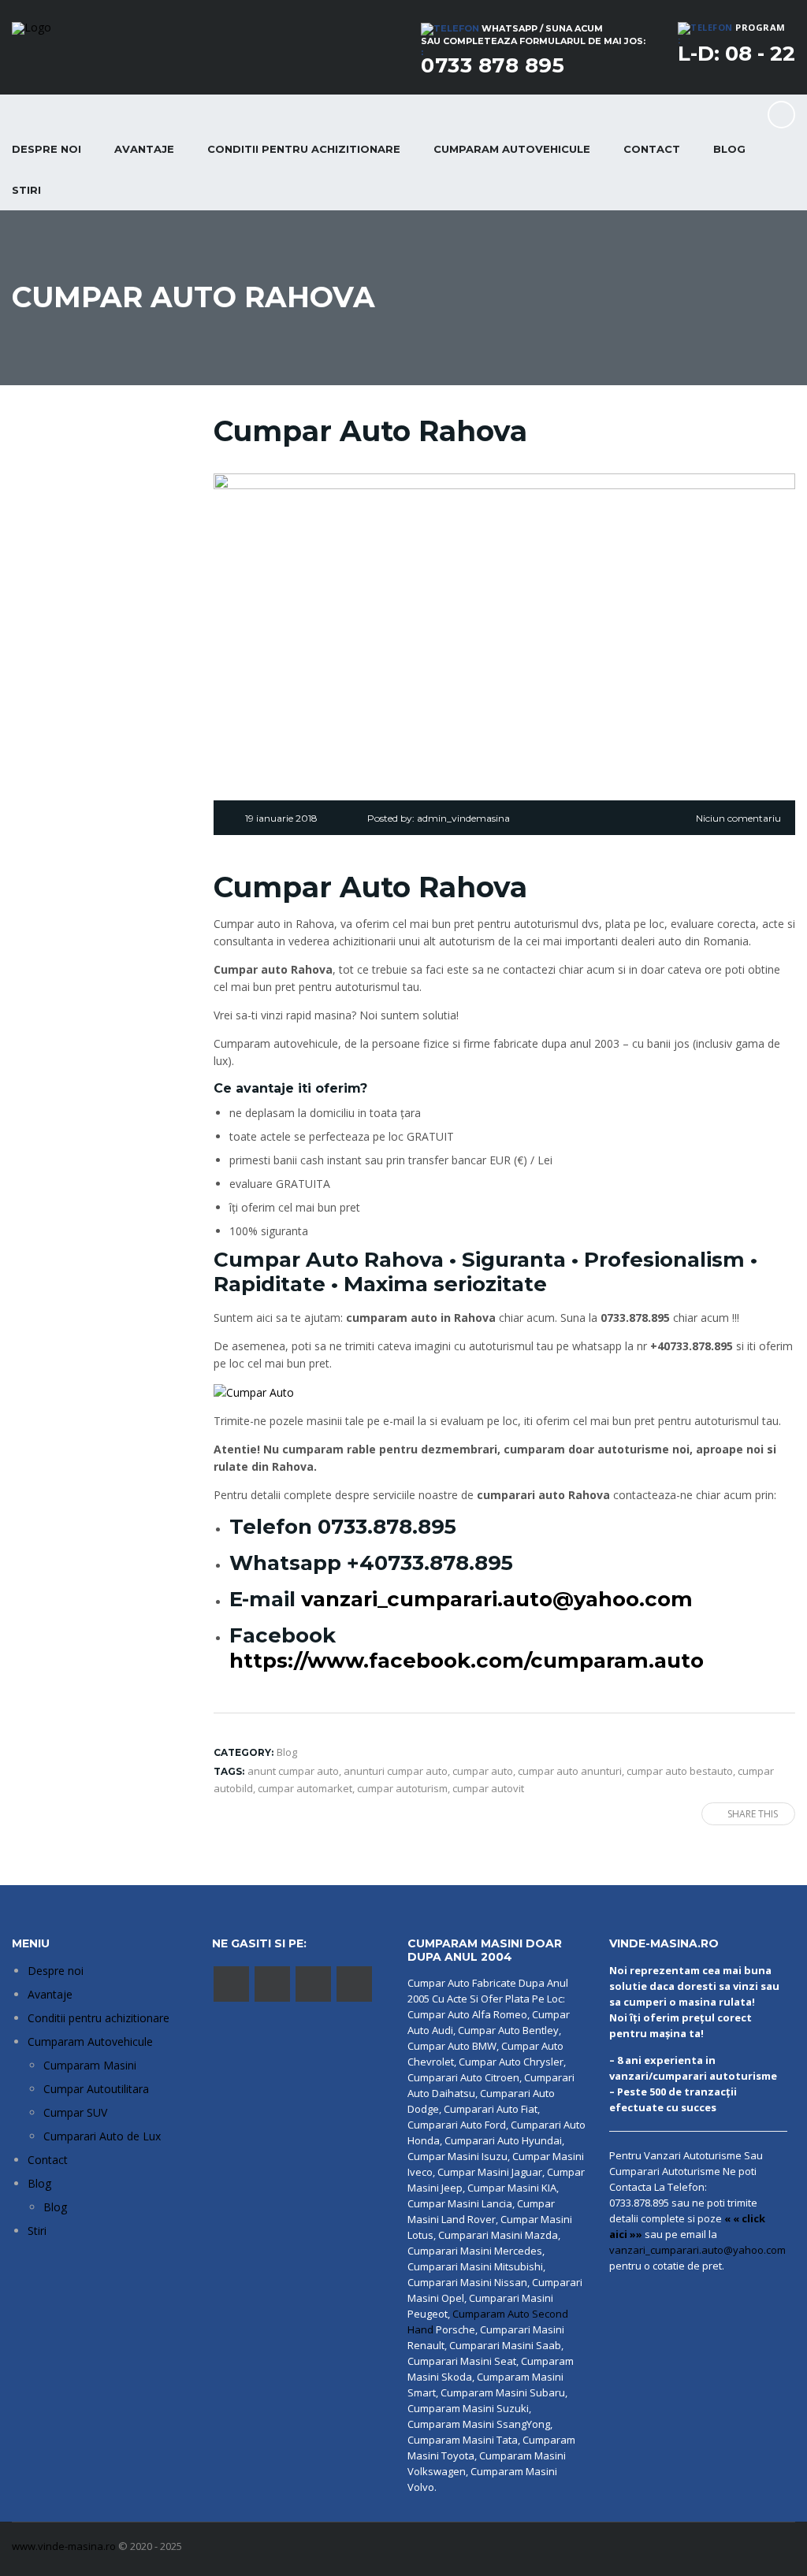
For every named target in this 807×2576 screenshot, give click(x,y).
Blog (729, 149)
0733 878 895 (493, 65)
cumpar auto (483, 1771)
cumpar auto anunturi (570, 1771)
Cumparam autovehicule (512, 149)
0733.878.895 (387, 1527)
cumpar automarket (305, 1788)
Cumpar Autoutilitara (96, 2089)
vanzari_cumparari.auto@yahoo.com (497, 1599)
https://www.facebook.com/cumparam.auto (467, 1661)
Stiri (37, 2231)
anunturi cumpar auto (396, 1771)
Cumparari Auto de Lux (102, 2136)
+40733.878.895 (430, 1563)
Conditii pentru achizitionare (304, 149)
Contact (652, 149)
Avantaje (144, 149)
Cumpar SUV (75, 2112)
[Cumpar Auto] (254, 1392)
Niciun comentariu (738, 818)
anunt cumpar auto (293, 1771)
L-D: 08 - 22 (736, 54)
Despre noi (56, 1971)
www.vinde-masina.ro (64, 2546)
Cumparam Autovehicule (90, 2041)
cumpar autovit (488, 1788)
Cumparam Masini (90, 2065)
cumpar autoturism (402, 1788)
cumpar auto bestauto (680, 1771)
